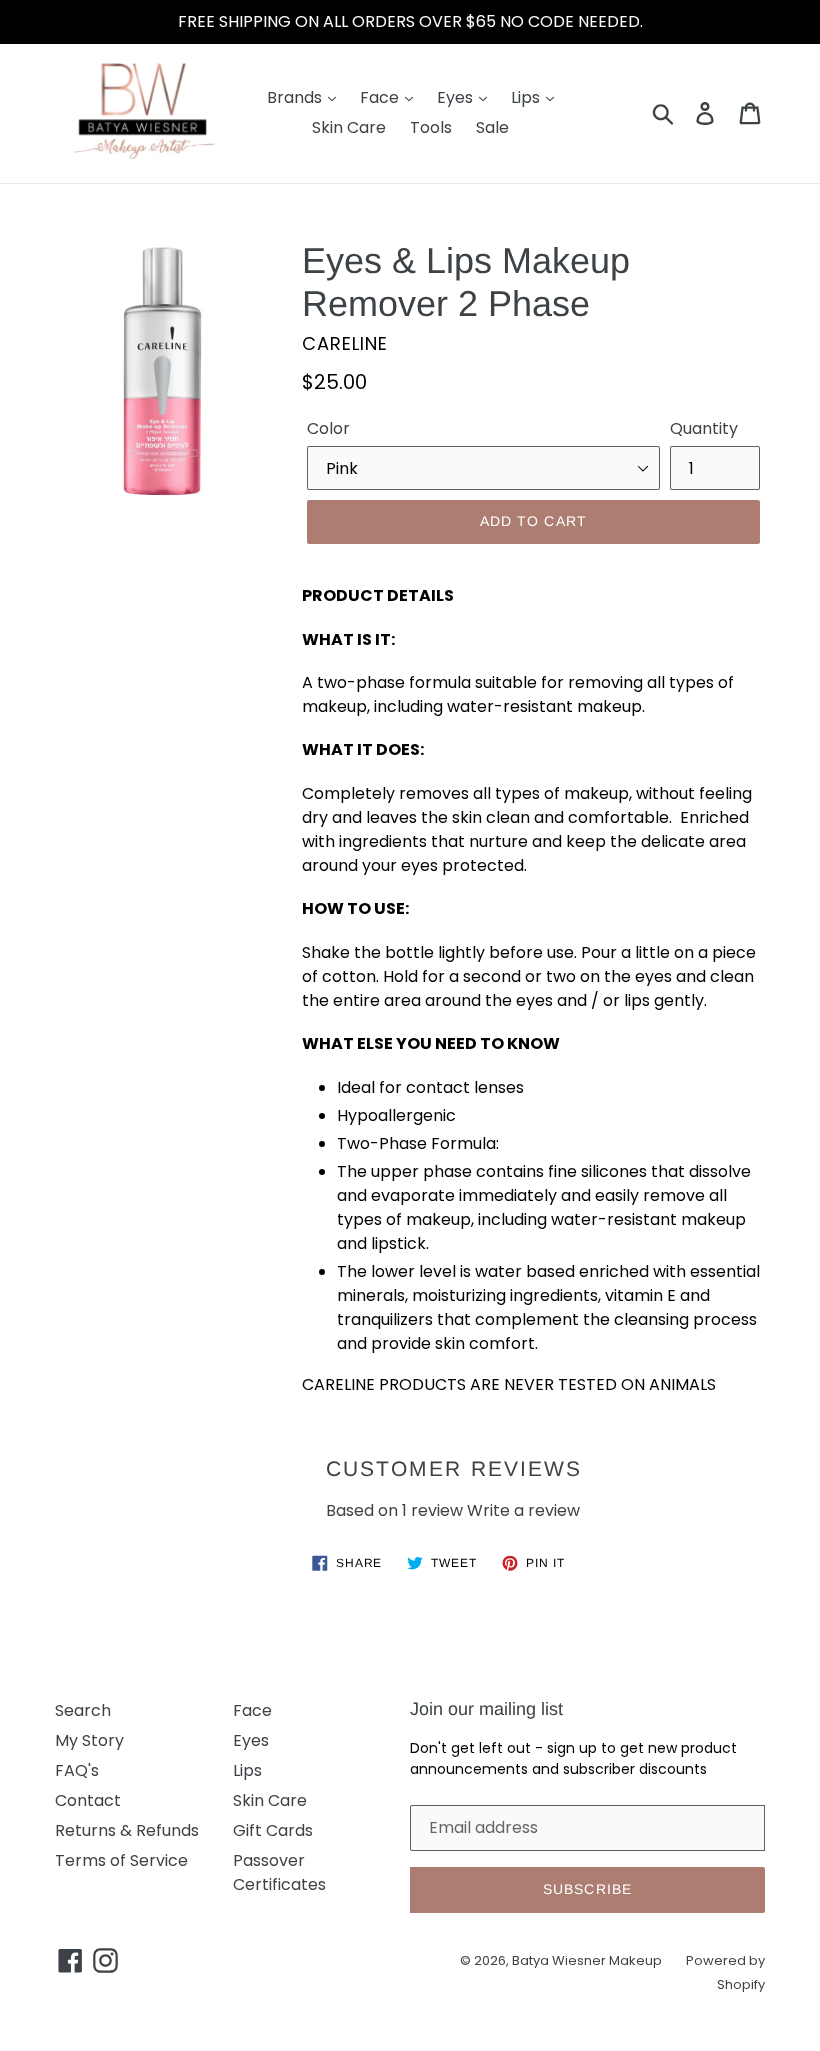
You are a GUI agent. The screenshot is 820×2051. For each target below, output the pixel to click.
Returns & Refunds (127, 1830)
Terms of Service (121, 1860)
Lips (527, 97)
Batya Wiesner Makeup (587, 1960)
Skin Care (349, 127)
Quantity (704, 428)
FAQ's (77, 1770)
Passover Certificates (279, 1872)
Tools (431, 127)
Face (381, 97)
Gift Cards (273, 1830)
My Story (89, 1740)
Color (328, 428)
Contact (88, 1800)
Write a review (523, 1510)
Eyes (457, 97)
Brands (296, 97)
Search (83, 1710)
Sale (492, 127)
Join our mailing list (486, 1709)
